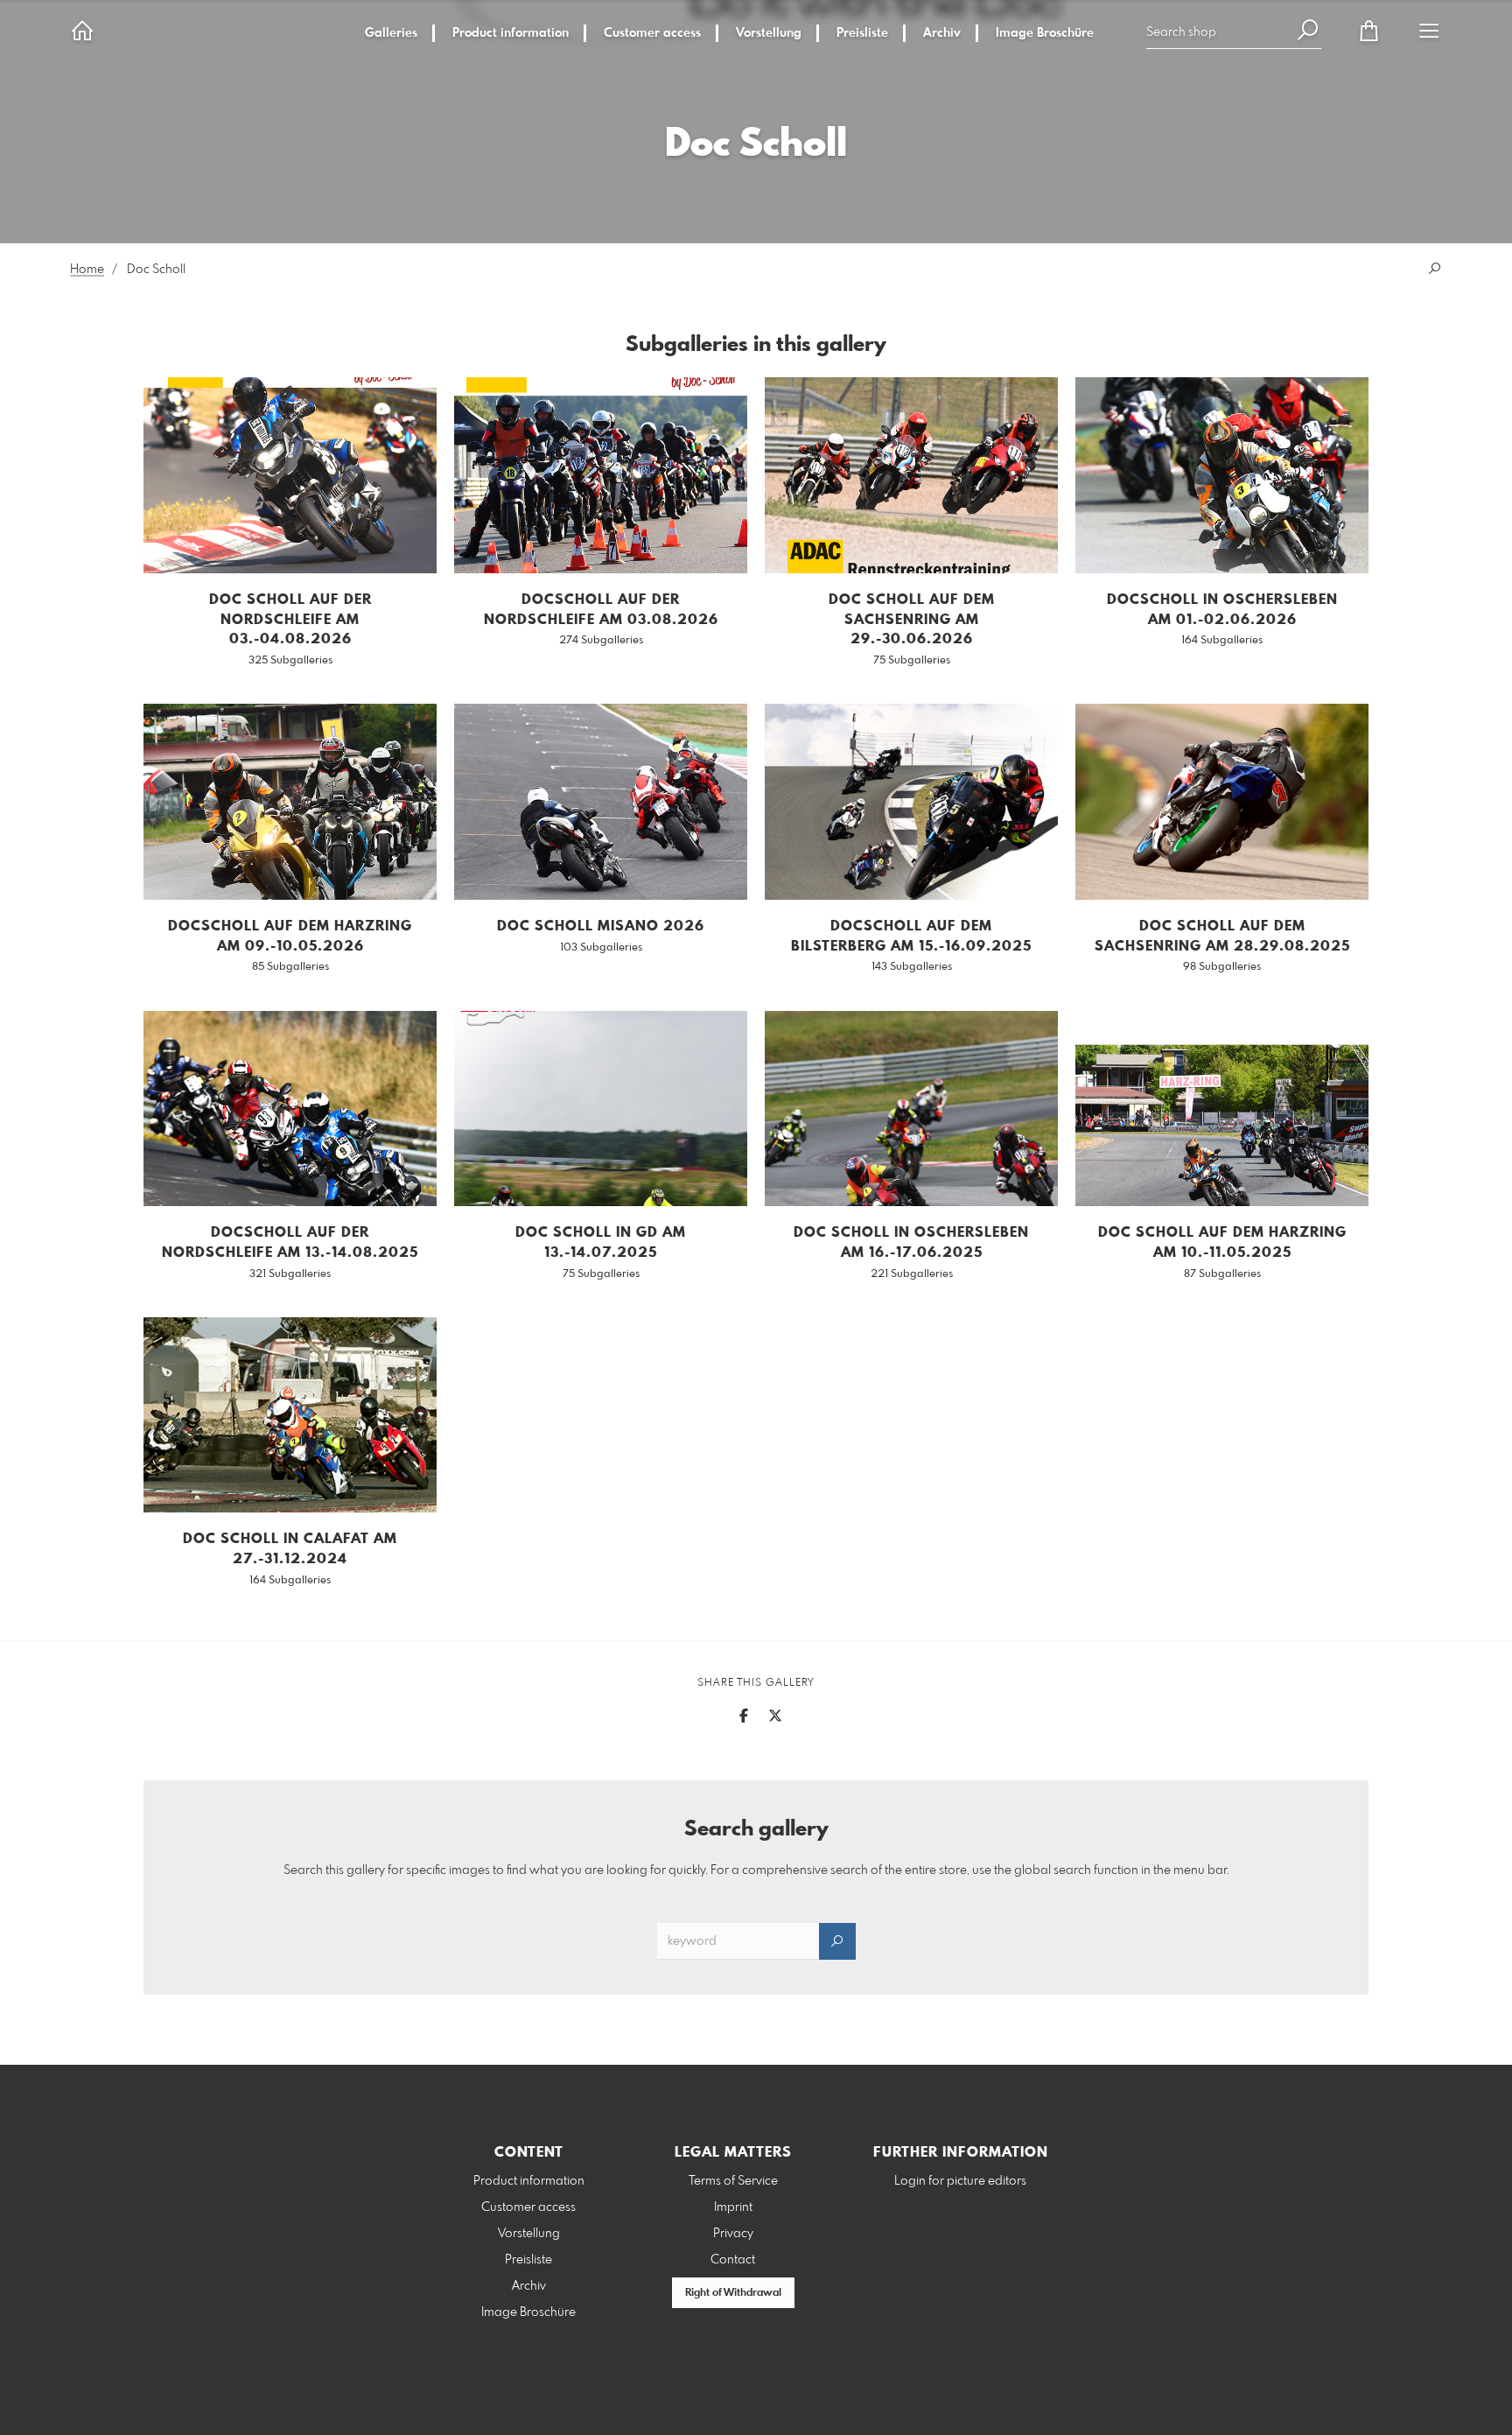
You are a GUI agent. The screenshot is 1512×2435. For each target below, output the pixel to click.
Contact (733, 2260)
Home (87, 270)
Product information (511, 33)
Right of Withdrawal (733, 2293)
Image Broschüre (1045, 33)
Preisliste (862, 33)
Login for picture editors (960, 2181)
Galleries (391, 33)
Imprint (733, 2207)
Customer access (652, 33)
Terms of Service (733, 2181)
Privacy (733, 2234)
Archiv (942, 33)
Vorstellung (769, 33)
